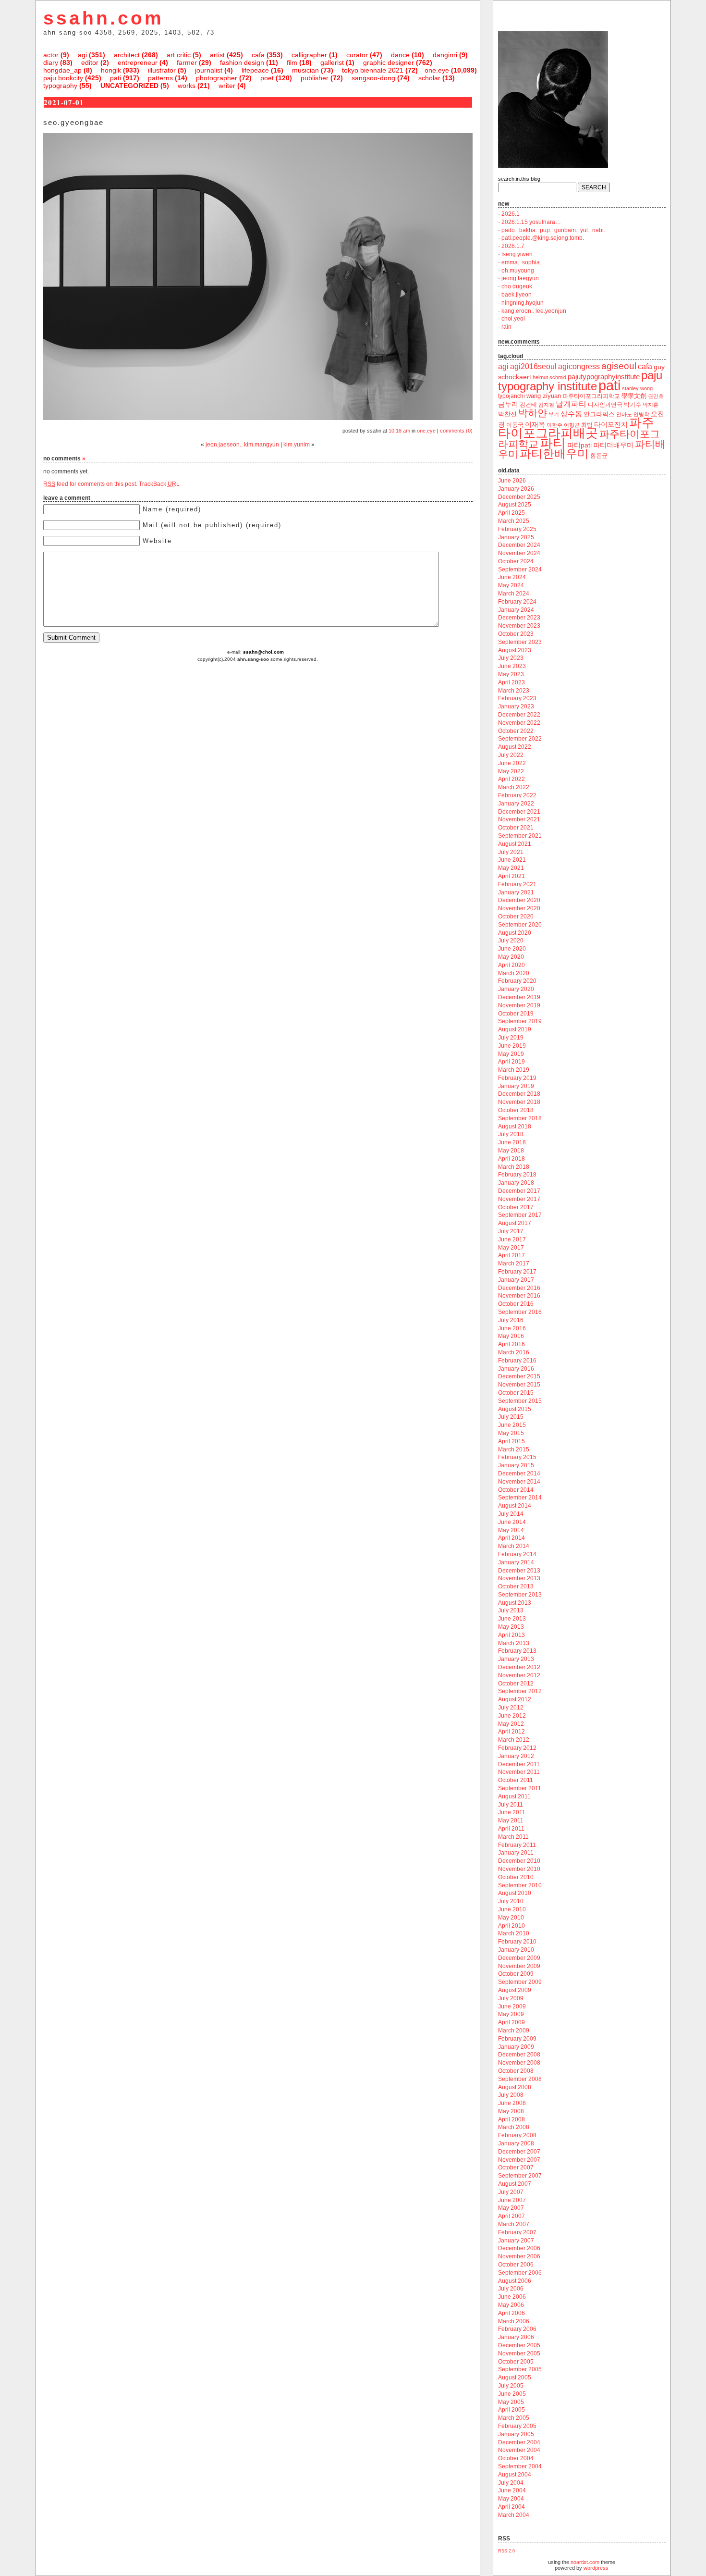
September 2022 (520, 739)
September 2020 (520, 925)
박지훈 (651, 405)
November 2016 (519, 1296)
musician (305, 70)
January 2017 (516, 1280)
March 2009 (514, 2031)
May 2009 (511, 2014)
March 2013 (514, 1643)
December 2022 (519, 715)
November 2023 (519, 626)
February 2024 (517, 602)
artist (217, 55)
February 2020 (517, 981)
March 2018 (514, 1167)
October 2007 (516, 2167)
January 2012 (516, 1756)
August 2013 (515, 1603)
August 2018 (515, 1127)
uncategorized (129, 86)
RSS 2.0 (506, 2551)
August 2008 (515, 2087)
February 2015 (517, 1457)
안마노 (624, 414)
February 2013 (517, 1651)
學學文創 (634, 396)
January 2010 (516, 1950)
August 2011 (514, 1796)
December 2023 (519, 618)
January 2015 (516, 1465)
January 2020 (516, 989)
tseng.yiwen (517, 254)
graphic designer (389, 62)
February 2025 (517, 529)
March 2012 (514, 1740)
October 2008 (516, 2071)
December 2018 (519, 1094)
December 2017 (519, 1191)
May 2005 (511, 2402)
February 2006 (517, 2329)
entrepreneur (138, 62)
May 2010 (511, 1918)
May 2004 (511, 2499)
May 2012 (511, 1724)
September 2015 (520, 1401)
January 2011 (516, 1853)
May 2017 (511, 1248)
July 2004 (511, 2483)
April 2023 (511, 682)
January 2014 (516, 1562)
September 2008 (520, 2079)
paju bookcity (63, 78)
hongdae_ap (62, 70)
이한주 (554, 425)
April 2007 (511, 2216)
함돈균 (599, 456)
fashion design (242, 62)
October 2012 (516, 1684)
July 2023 (511, 658)
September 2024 (520, 570)
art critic (179, 55)
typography (60, 86)
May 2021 (511, 868)
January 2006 (516, 2337)
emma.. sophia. (521, 262)
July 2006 (511, 2289)
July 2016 (511, 1320)
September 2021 (520, 836)
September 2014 (520, 1498)
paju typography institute (580, 381)
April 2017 (511, 1255)
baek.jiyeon (517, 295)
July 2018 (511, 1134)
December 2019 (519, 997)
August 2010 (515, 1893)
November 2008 (519, 2063)
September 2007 (520, 2176)
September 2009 (520, 1982)
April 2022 (511, 779)
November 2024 (519, 553)
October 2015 (516, 1393)
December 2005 (519, 2345)
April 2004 (511, 2507)
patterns (160, 78)
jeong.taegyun (520, 278)
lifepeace (255, 70)
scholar (429, 78)
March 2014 (514, 1546)
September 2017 (520, 1215)
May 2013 (511, 1627)
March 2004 (514, 2515)
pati (116, 78)
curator (357, 55)
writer (227, 86)
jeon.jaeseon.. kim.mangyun (242, 445)
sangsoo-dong (373, 78)
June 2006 (512, 2297)
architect (127, 55)
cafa (258, 55)
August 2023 (515, 650)
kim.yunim (297, 445)
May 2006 (511, 2305)
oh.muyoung (518, 271)
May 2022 (511, 771)
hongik (111, 70)
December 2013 (519, 1571)
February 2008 (517, 2135)
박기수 (633, 405)
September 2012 (520, 1691)
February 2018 (517, 1175)
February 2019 (517, 1078)
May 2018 (511, 1151)
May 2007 (511, 2208)
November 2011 (519, 1772)
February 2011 (517, 1845)
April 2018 (511, 1159)
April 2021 (511, 876)
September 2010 (520, 1885)
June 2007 (512, 2200)
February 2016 (517, 1361)
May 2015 (511, 1433)
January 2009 (516, 2047)
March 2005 (514, 2418)
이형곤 (572, 425)
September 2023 (520, 642)
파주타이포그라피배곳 (576, 428)
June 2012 (512, 1716)
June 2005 (512, 2394)
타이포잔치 (611, 425)
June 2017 (512, 1239)
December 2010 (519, 1861)
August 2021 (515, 844)
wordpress (596, 2568)
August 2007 (515, 2184)
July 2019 (511, 1038)
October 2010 (516, 1877)
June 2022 (512, 763)
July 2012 (511, 1708)
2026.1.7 (513, 246)
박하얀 (533, 413)
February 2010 (517, 1942)
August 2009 (515, 1990)
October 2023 (516, 634)
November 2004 (519, 2450)
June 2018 (512, 1142)
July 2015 (511, 1417)
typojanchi (511, 396)
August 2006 (515, 2281)
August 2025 (515, 505)
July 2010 (511, 1901)
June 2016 (512, 1328)
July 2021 (511, 852)
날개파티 (571, 404)
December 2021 (519, 812)
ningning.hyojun (523, 303)
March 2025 (514, 521)
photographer (217, 78)
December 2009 (519, 1958)
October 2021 (516, 828)
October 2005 (516, 2362)
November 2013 (519, 1578)
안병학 (641, 414)
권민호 (656, 396)
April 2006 (511, 2313)
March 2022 (514, 787)
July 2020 (511, 941)
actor (51, 55)
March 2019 (514, 1070)
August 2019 (515, 1029)
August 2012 (515, 1699)
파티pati (579, 445)
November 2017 (519, 1199)
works (187, 86)
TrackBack (159, 484)
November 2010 (519, 1869)
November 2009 (519, 1966)
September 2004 (520, 2466)
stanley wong (637, 388)
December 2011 (519, 1764)
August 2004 (515, 2475)
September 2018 (520, 1118)
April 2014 (511, 1538)
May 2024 (511, 585)
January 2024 (516, 610)
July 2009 (511, 1998)
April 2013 (511, 1635)
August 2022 (515, 747)
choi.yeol (513, 319)
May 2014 (511, 1530)
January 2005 (516, 2434)
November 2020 (519, 908)
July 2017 (511, 1231)
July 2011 (511, 1805)
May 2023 (511, 674)
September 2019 (520, 1021)
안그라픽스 (599, 414)
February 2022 (517, 795)
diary (51, 62)
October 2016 (516, 1304)
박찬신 (507, 414)
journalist (209, 70)
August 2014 (515, 1506)
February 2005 (517, 2426)
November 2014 (519, 1482)
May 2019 (511, 1054)
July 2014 (511, 1514)
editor (90, 62)
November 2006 (519, 2256)
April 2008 (511, 2119)
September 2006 (520, 2273)
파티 (553, 443)
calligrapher (309, 55)
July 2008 (511, 2095)
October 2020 (516, 916)
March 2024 (514, 594)
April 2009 (511, 2022)
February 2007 (517, 2232)
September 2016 (520, 1312)
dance (400, 55)
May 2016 (511, 1336)
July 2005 (511, 2386)
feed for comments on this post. (90, 484)
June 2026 (512, 481)
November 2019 (519, 1005)
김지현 (546, 405)
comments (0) (456, 431)
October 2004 (516, 2458)
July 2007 (511, 2192)
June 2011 (512, 1812)
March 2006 (514, 2321)
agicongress (579, 366)
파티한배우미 (554, 453)
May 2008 (511, 2111)
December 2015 (519, 1376)
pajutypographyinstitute (604, 377)
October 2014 (516, 1490)
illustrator (162, 70)
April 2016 (511, 1344)
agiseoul (619, 366)
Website (157, 541)
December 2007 (519, 2152)
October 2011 (516, 1780)
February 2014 (517, 1554)
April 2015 (511, 1441)
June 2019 (512, 1046)
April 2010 (511, 1926)
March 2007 (514, 2224)
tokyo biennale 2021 (373, 70)
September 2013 (520, 1595)
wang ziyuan (544, 396)
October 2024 (516, 561)
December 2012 (519, 1667)
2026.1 (511, 214)
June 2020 (512, 949)
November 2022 (519, 723)
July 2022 (511, 755)
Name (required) (172, 509)
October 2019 (516, 1014)
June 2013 (512, 1619)
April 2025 (511, 513)
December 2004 (519, 2442)
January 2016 (516, 1369)
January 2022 (516, 804)
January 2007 (516, 2241)
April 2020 (511, 965)
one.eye (437, 70)
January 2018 (516, 1183)
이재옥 (535, 424)
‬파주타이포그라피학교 (591, 396)
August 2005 (515, 2378)
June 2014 (512, 1522)
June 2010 (512, 1909)
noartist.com (585, 2562)
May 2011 (511, 1821)
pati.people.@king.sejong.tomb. (543, 238)
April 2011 (511, 1829)
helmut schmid (549, 377)
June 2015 (512, 1425)
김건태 (528, 405)
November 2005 (519, 2353)
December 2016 (519, 1288)
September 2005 (520, 2369)
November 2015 (519, 1385)
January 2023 (516, 706)
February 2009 (517, 2039)
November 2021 (519, 819)
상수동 (571, 414)
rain (506, 327)
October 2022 (516, 731)
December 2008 (519, 2055)
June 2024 (512, 577)
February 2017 (517, 1272)
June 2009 (512, 2006)
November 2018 (519, 1102)
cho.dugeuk (517, 286)
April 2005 (511, 2410)
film (292, 62)
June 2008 (512, 2103)
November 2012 (519, 1675)
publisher (315, 78)
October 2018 (516, 1110)
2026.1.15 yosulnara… (531, 222)
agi (82, 55)
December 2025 (519, 497)
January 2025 (516, 537)
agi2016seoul (533, 366)
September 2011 (520, 1788)
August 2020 (515, 933)
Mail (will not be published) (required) (212, 525)
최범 (587, 425)
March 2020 (514, 973)
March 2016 (514, 1352)
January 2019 (516, 1086)
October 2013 (516, 1586)
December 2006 (519, 2248)
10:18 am (399, 431)
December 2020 (519, 900)
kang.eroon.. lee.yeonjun (534, 311)
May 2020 (511, 957)
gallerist (332, 62)
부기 (554, 414)
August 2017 (515, 1223)
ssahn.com (103, 18)
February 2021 (517, 884)
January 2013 (516, 1659)
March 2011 (513, 1837)
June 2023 (512, 666)
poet (267, 78)
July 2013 (511, 1610)
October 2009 (516, 1974)
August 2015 (515, 1409)
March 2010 (514, 1933)
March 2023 (514, 691)
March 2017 (514, 1263)
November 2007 (519, 2160)
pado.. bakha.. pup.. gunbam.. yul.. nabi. (553, 230)
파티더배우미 (613, 445)
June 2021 (512, 860)
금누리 (508, 404)
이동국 (515, 425)
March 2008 (514, 2127)
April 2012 (511, 1732)
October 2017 (516, 1207)
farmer (187, 62)
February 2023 (517, 698)
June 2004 (512, 2490)
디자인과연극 (605, 404)
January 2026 (516, 489)
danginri (445, 55)
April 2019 (511, 1062)
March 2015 (514, 1449)
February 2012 (517, 1748)
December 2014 (519, 1474)
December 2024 (519, 545)
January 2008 (516, 2143)
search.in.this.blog (519, 179)
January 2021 (516, 892)
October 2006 (516, 2265)
